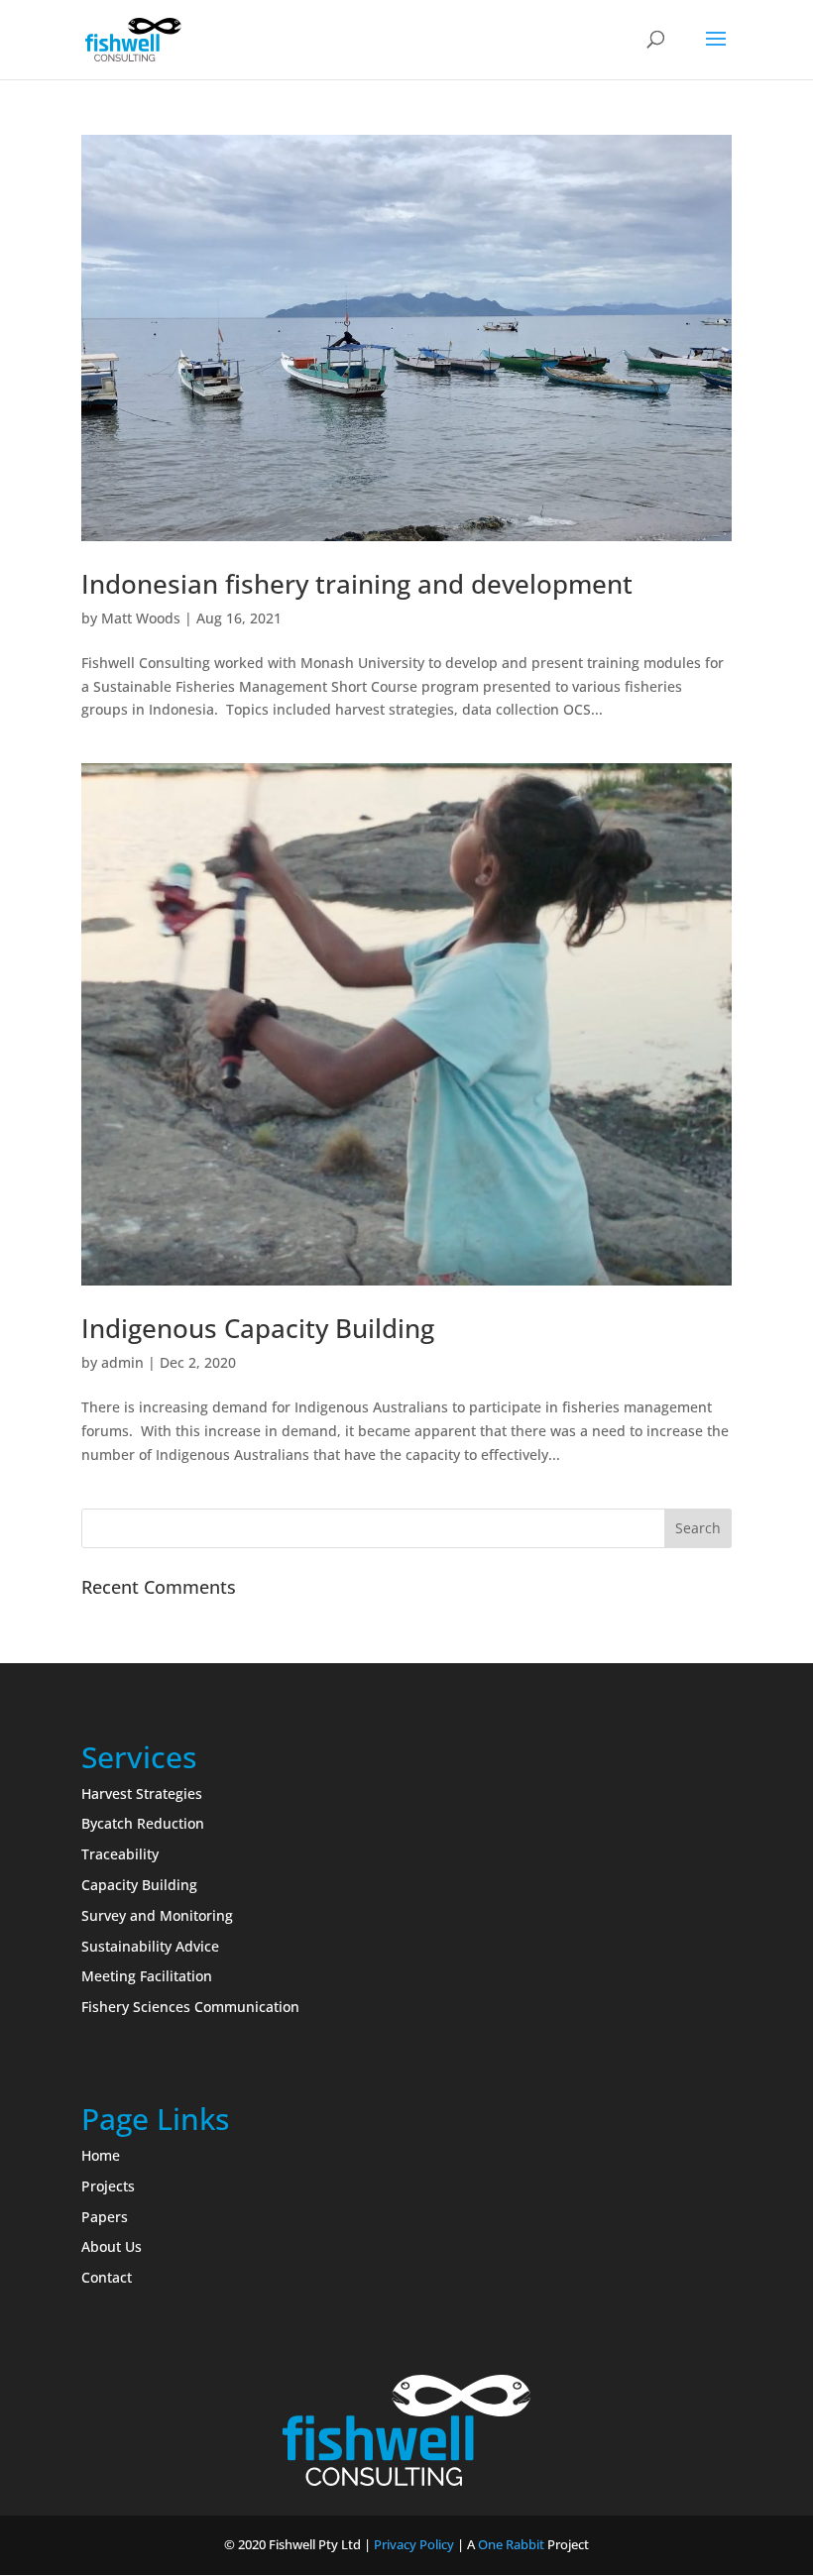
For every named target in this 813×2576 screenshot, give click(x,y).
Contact (107, 2277)
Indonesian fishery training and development (357, 584)
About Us (112, 2246)
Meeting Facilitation (147, 1976)
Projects (108, 2186)
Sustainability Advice (150, 1946)
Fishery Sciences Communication (190, 2007)
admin (122, 1362)
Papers (105, 2217)
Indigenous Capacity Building (258, 1328)
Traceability (120, 1854)
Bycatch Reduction (143, 1823)
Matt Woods (141, 618)
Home (101, 2155)
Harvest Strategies (142, 1793)
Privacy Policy (414, 2544)
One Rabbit (511, 2544)
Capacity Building (139, 1885)
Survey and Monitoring (157, 1915)
